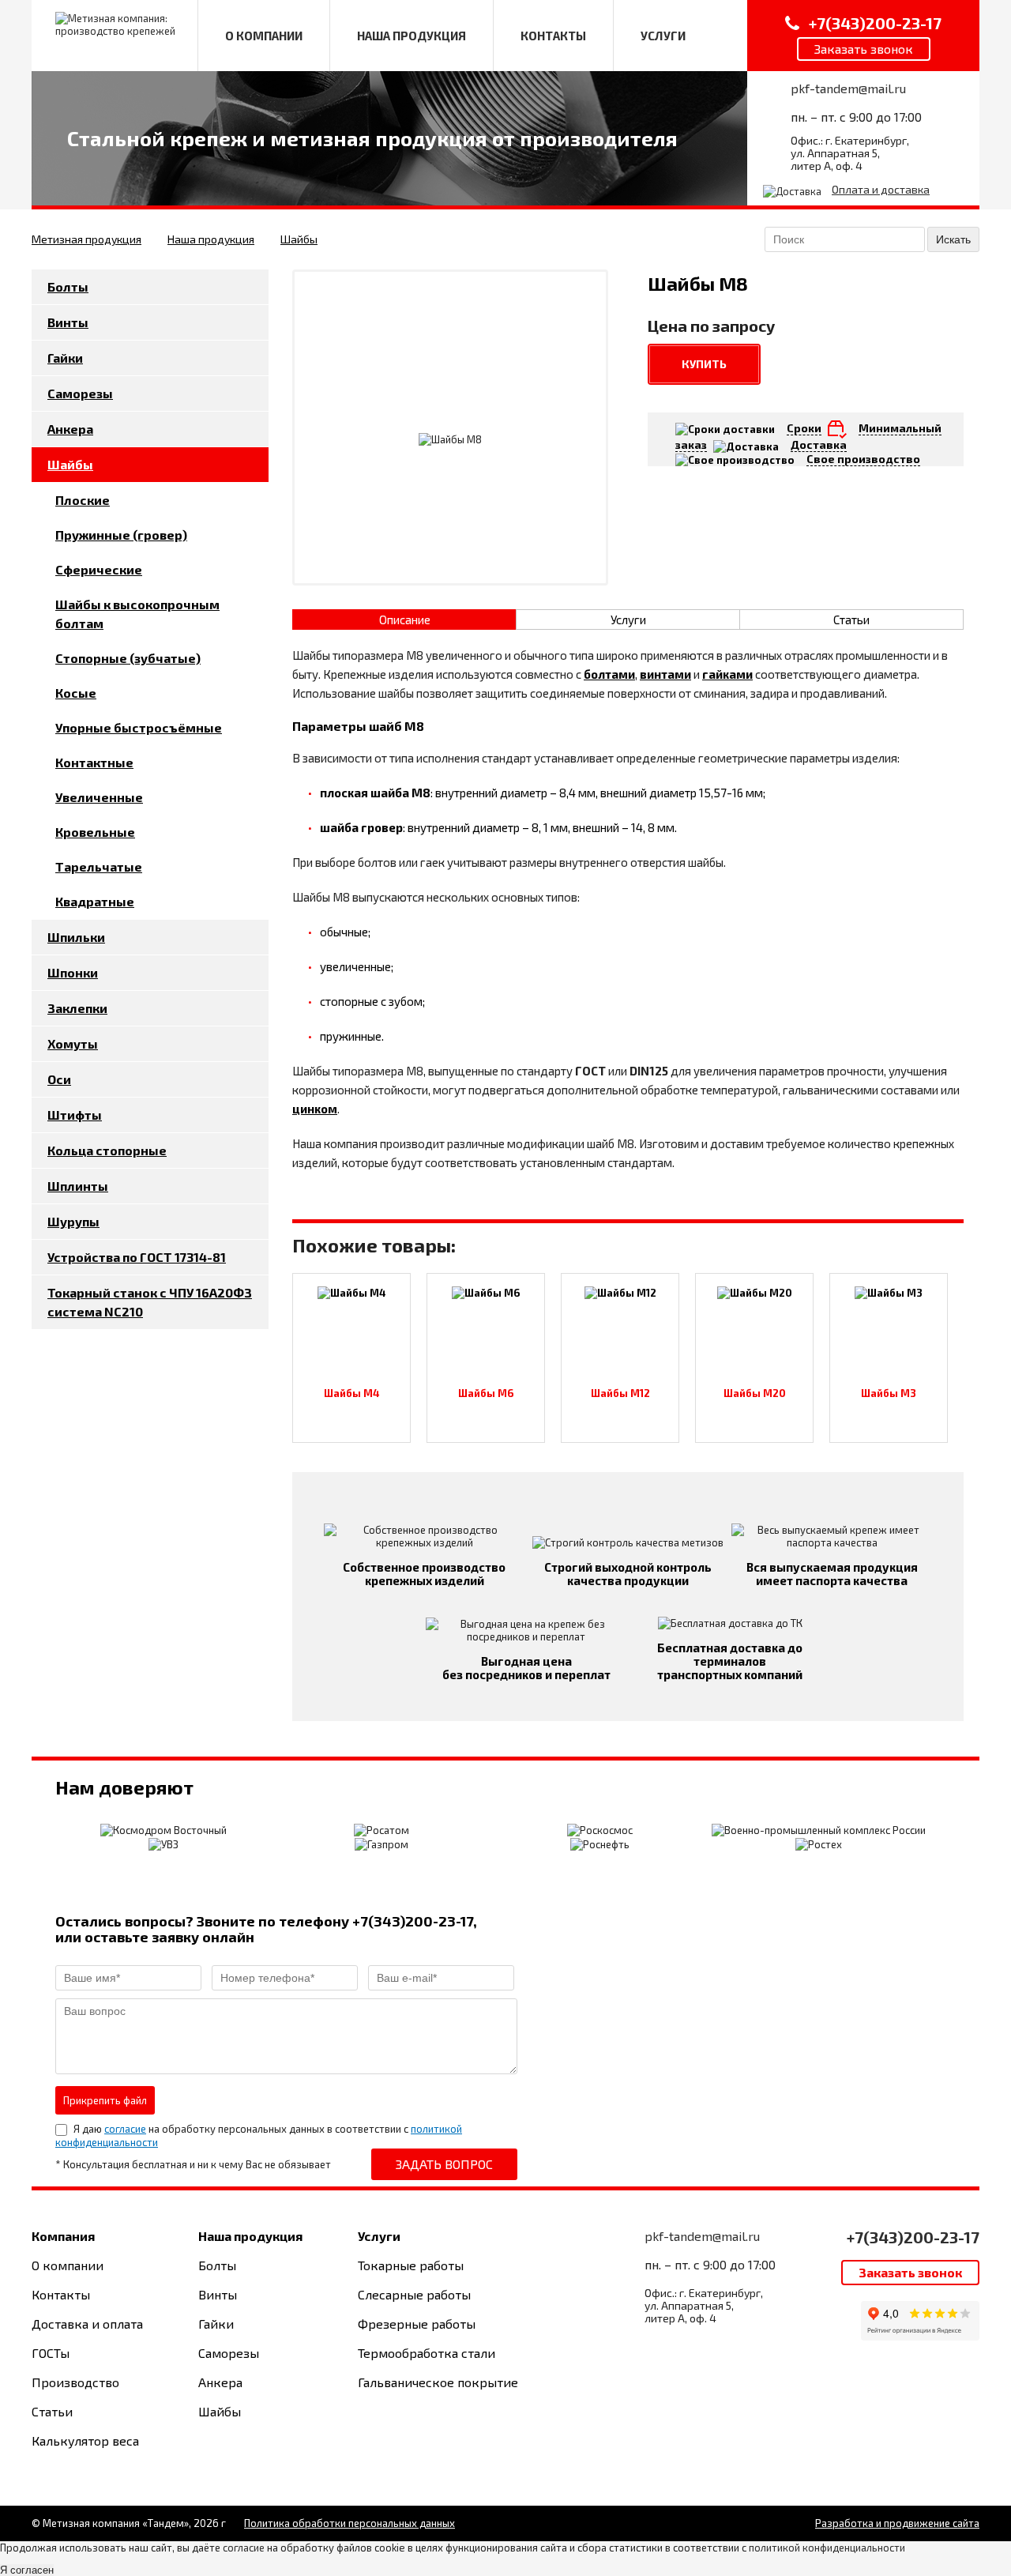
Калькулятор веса (85, 2440)
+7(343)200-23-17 (913, 2237)
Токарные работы (411, 2265)
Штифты (75, 1115)
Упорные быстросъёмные (139, 727)
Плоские (83, 500)
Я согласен (27, 2570)
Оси (59, 1079)
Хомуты (73, 1043)
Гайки (65, 358)
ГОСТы (51, 2353)
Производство (75, 2382)
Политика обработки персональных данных (350, 2523)
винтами (665, 674)
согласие (125, 2129)
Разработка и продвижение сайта (897, 2523)
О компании (68, 2265)
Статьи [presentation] (851, 620)
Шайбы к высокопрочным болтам (137, 614)
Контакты (61, 2294)
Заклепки (77, 1008)
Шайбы (299, 239)
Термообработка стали (427, 2353)
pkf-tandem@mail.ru (848, 88)
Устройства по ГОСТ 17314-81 (137, 1257)
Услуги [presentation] (628, 620)
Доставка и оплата (87, 2324)
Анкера (70, 429)
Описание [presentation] (405, 620)
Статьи (52, 2411)
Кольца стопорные (107, 1150)
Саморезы (80, 393)
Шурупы (73, 1221)
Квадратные (95, 901)
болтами (609, 674)
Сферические (99, 569)
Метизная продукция (86, 239)
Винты (68, 322)
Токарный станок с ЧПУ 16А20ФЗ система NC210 (150, 1302)
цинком (315, 1109)
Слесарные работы (414, 2294)
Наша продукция (211, 239)
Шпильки (76, 937)
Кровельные (95, 832)
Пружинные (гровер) (121, 535)
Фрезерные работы (417, 2324)
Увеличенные (99, 797)
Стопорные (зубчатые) (128, 658)
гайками (727, 674)
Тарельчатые (99, 866)
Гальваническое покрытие (438, 2382)
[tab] (404, 620)
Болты (68, 286)
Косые (76, 693)
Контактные (94, 762)
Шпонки (73, 972)
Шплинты (78, 1186)
